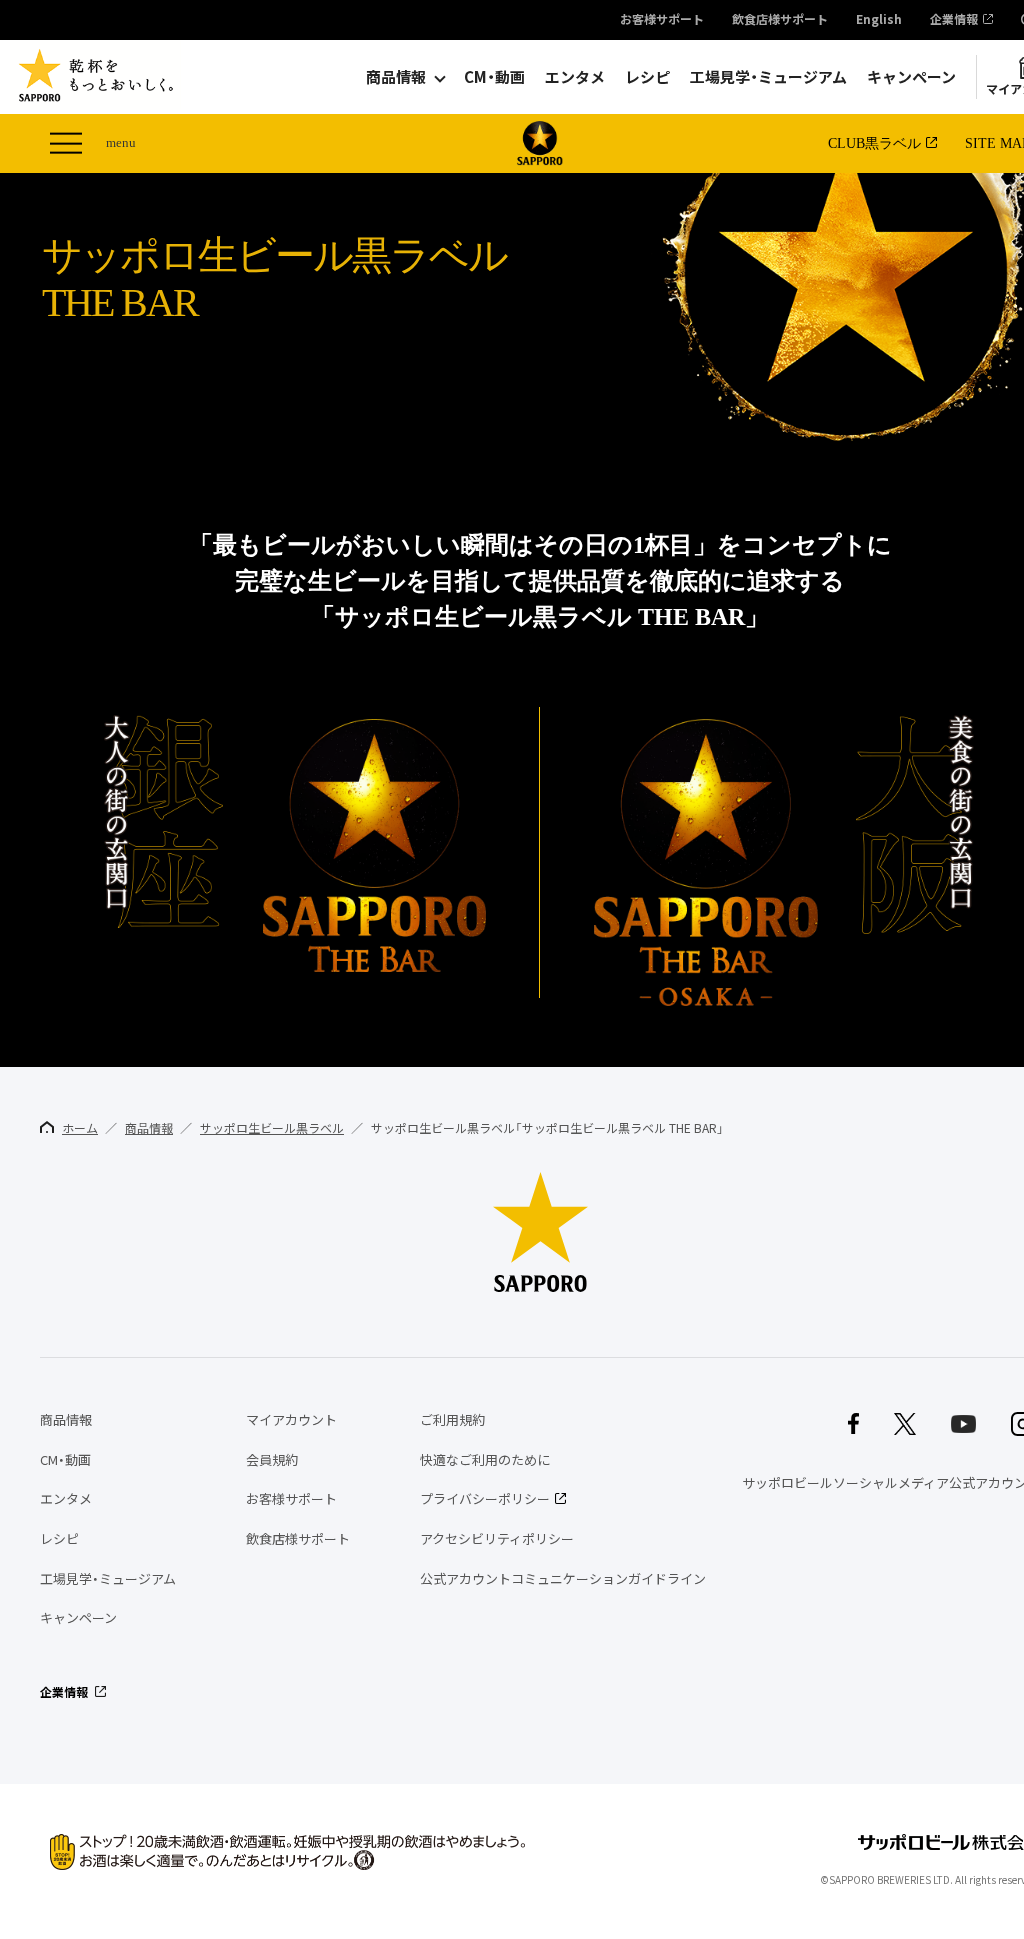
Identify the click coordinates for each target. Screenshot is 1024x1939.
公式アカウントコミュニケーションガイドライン (563, 1578)
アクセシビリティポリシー (497, 1538)
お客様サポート (662, 20)
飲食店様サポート (780, 20)
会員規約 (272, 1459)
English (879, 20)
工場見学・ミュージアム (768, 77)
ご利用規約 (452, 1419)
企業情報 (954, 20)
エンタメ (575, 77)
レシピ (647, 77)
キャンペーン (911, 77)
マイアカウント (291, 1419)
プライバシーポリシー (485, 1498)
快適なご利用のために (485, 1459)
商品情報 (396, 77)
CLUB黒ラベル (874, 143)
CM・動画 (494, 77)
